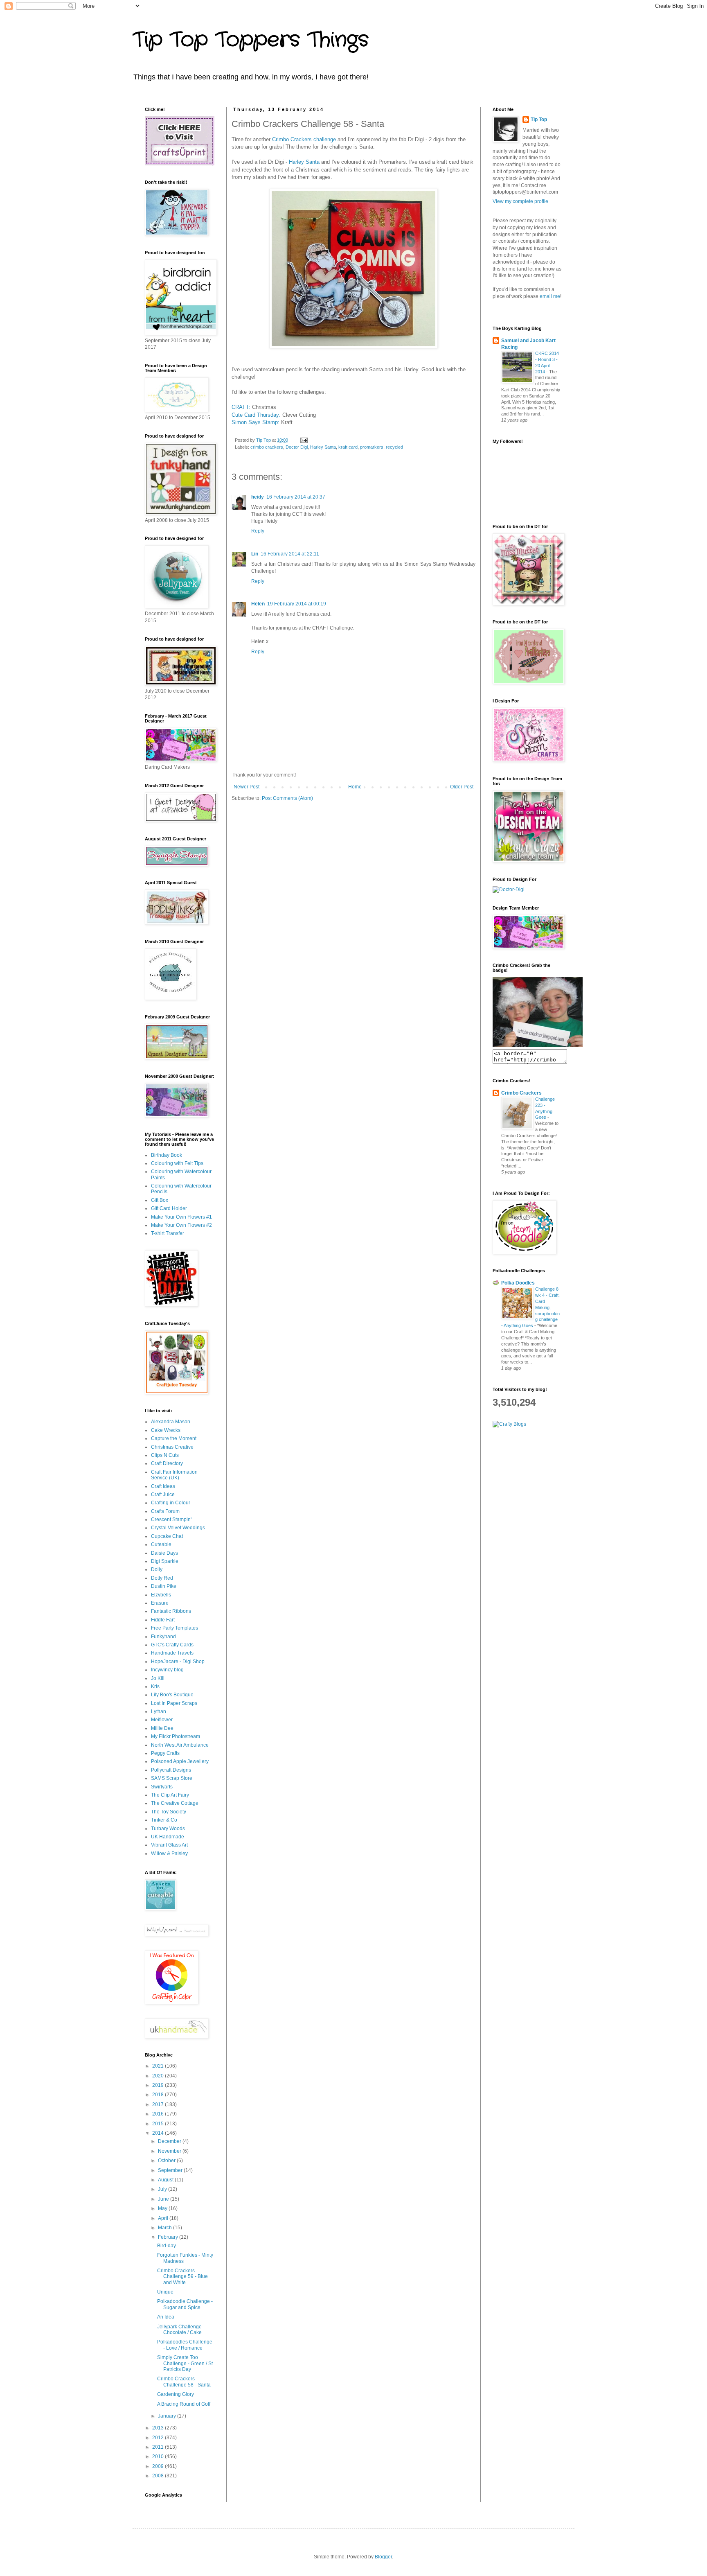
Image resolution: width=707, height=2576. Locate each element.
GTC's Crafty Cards (172, 1645)
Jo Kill (158, 1678)
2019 (159, 2085)
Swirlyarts (162, 1787)
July (163, 2189)
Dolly (157, 1569)
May (163, 2208)
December (170, 2141)
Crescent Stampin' (171, 1519)
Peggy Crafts (165, 1753)
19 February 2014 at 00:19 (297, 604)
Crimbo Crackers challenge (305, 139)
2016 (159, 2114)
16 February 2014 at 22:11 (290, 554)
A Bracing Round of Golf (184, 2404)
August (166, 2180)
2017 (159, 2104)
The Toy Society (169, 1812)
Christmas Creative (172, 1447)
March (165, 2228)
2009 (159, 2466)
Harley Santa (305, 162)
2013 (159, 2428)
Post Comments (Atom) (287, 798)
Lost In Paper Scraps (174, 1703)
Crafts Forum (165, 1511)
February (169, 2237)
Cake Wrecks (166, 1430)
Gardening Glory (176, 2394)
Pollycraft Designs (171, 1770)
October (167, 2161)
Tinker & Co (164, 1820)
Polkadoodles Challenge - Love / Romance (185, 2345)
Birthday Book (167, 1155)
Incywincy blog (167, 1670)
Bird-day (167, 2246)
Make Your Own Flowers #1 (181, 1217)
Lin (255, 554)
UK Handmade (168, 1837)
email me (550, 296)
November (170, 2151)
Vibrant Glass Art (169, 1845)
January (168, 2416)
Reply (258, 531)
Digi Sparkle (165, 1561)
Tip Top (539, 120)
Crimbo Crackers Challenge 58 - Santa (184, 2382)
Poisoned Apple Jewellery (180, 1761)
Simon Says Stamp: (256, 422)
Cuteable (161, 1544)
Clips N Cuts (165, 1455)
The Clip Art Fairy (170, 1795)
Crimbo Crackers (521, 1093)
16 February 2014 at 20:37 (296, 497)
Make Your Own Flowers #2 (181, 1225)
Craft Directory (167, 1463)
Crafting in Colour (171, 1503)
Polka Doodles (518, 1283)
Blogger (383, 2557)
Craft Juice (163, 1495)
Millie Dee (162, 1728)
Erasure (160, 1603)
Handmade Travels (172, 1653)
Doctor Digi (297, 447)
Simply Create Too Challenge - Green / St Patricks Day (185, 2363)
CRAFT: (241, 407)
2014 (159, 2133)
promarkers (372, 447)
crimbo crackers (267, 447)
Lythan (159, 1711)
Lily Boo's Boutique (172, 1695)
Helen (258, 604)
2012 (159, 2438)
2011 (159, 2447)
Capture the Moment (174, 1438)
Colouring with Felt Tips (177, 1163)
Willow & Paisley (169, 1854)
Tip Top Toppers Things (251, 40)
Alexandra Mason (171, 1422)
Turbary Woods (168, 1829)
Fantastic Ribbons (171, 1611)
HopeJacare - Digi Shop (178, 1662)
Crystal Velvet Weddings (178, 1528)
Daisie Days (164, 1553)
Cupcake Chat (167, 1536)
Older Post (462, 787)
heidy (258, 497)
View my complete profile (520, 201)
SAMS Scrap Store (172, 1778)
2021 (159, 2066)
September (171, 2170)
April (164, 2218)
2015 (159, 2124)
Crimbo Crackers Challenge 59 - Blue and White (182, 2277)
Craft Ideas (163, 1486)
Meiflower (162, 1720)
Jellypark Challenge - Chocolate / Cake (181, 2330)
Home (355, 787)
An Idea (166, 2317)
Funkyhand (163, 1637)
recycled (394, 447)
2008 (159, 2476)
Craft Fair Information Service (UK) (174, 1475)
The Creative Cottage (175, 1803)
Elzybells (161, 1595)
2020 (159, 2076)
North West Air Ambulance (180, 1745)
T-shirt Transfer (168, 1233)
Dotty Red (162, 1578)
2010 (159, 2456)
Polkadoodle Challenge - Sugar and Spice (185, 2304)
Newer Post (247, 787)
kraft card (348, 447)
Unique (165, 2292)
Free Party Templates (174, 1628)
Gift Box (160, 1200)
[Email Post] (304, 440)
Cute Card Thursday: (256, 415)
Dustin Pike (164, 1586)
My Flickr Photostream (176, 1736)
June (164, 2199)
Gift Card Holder (169, 1208)
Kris (155, 1686)
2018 (159, 2095)
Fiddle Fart (163, 1620)
